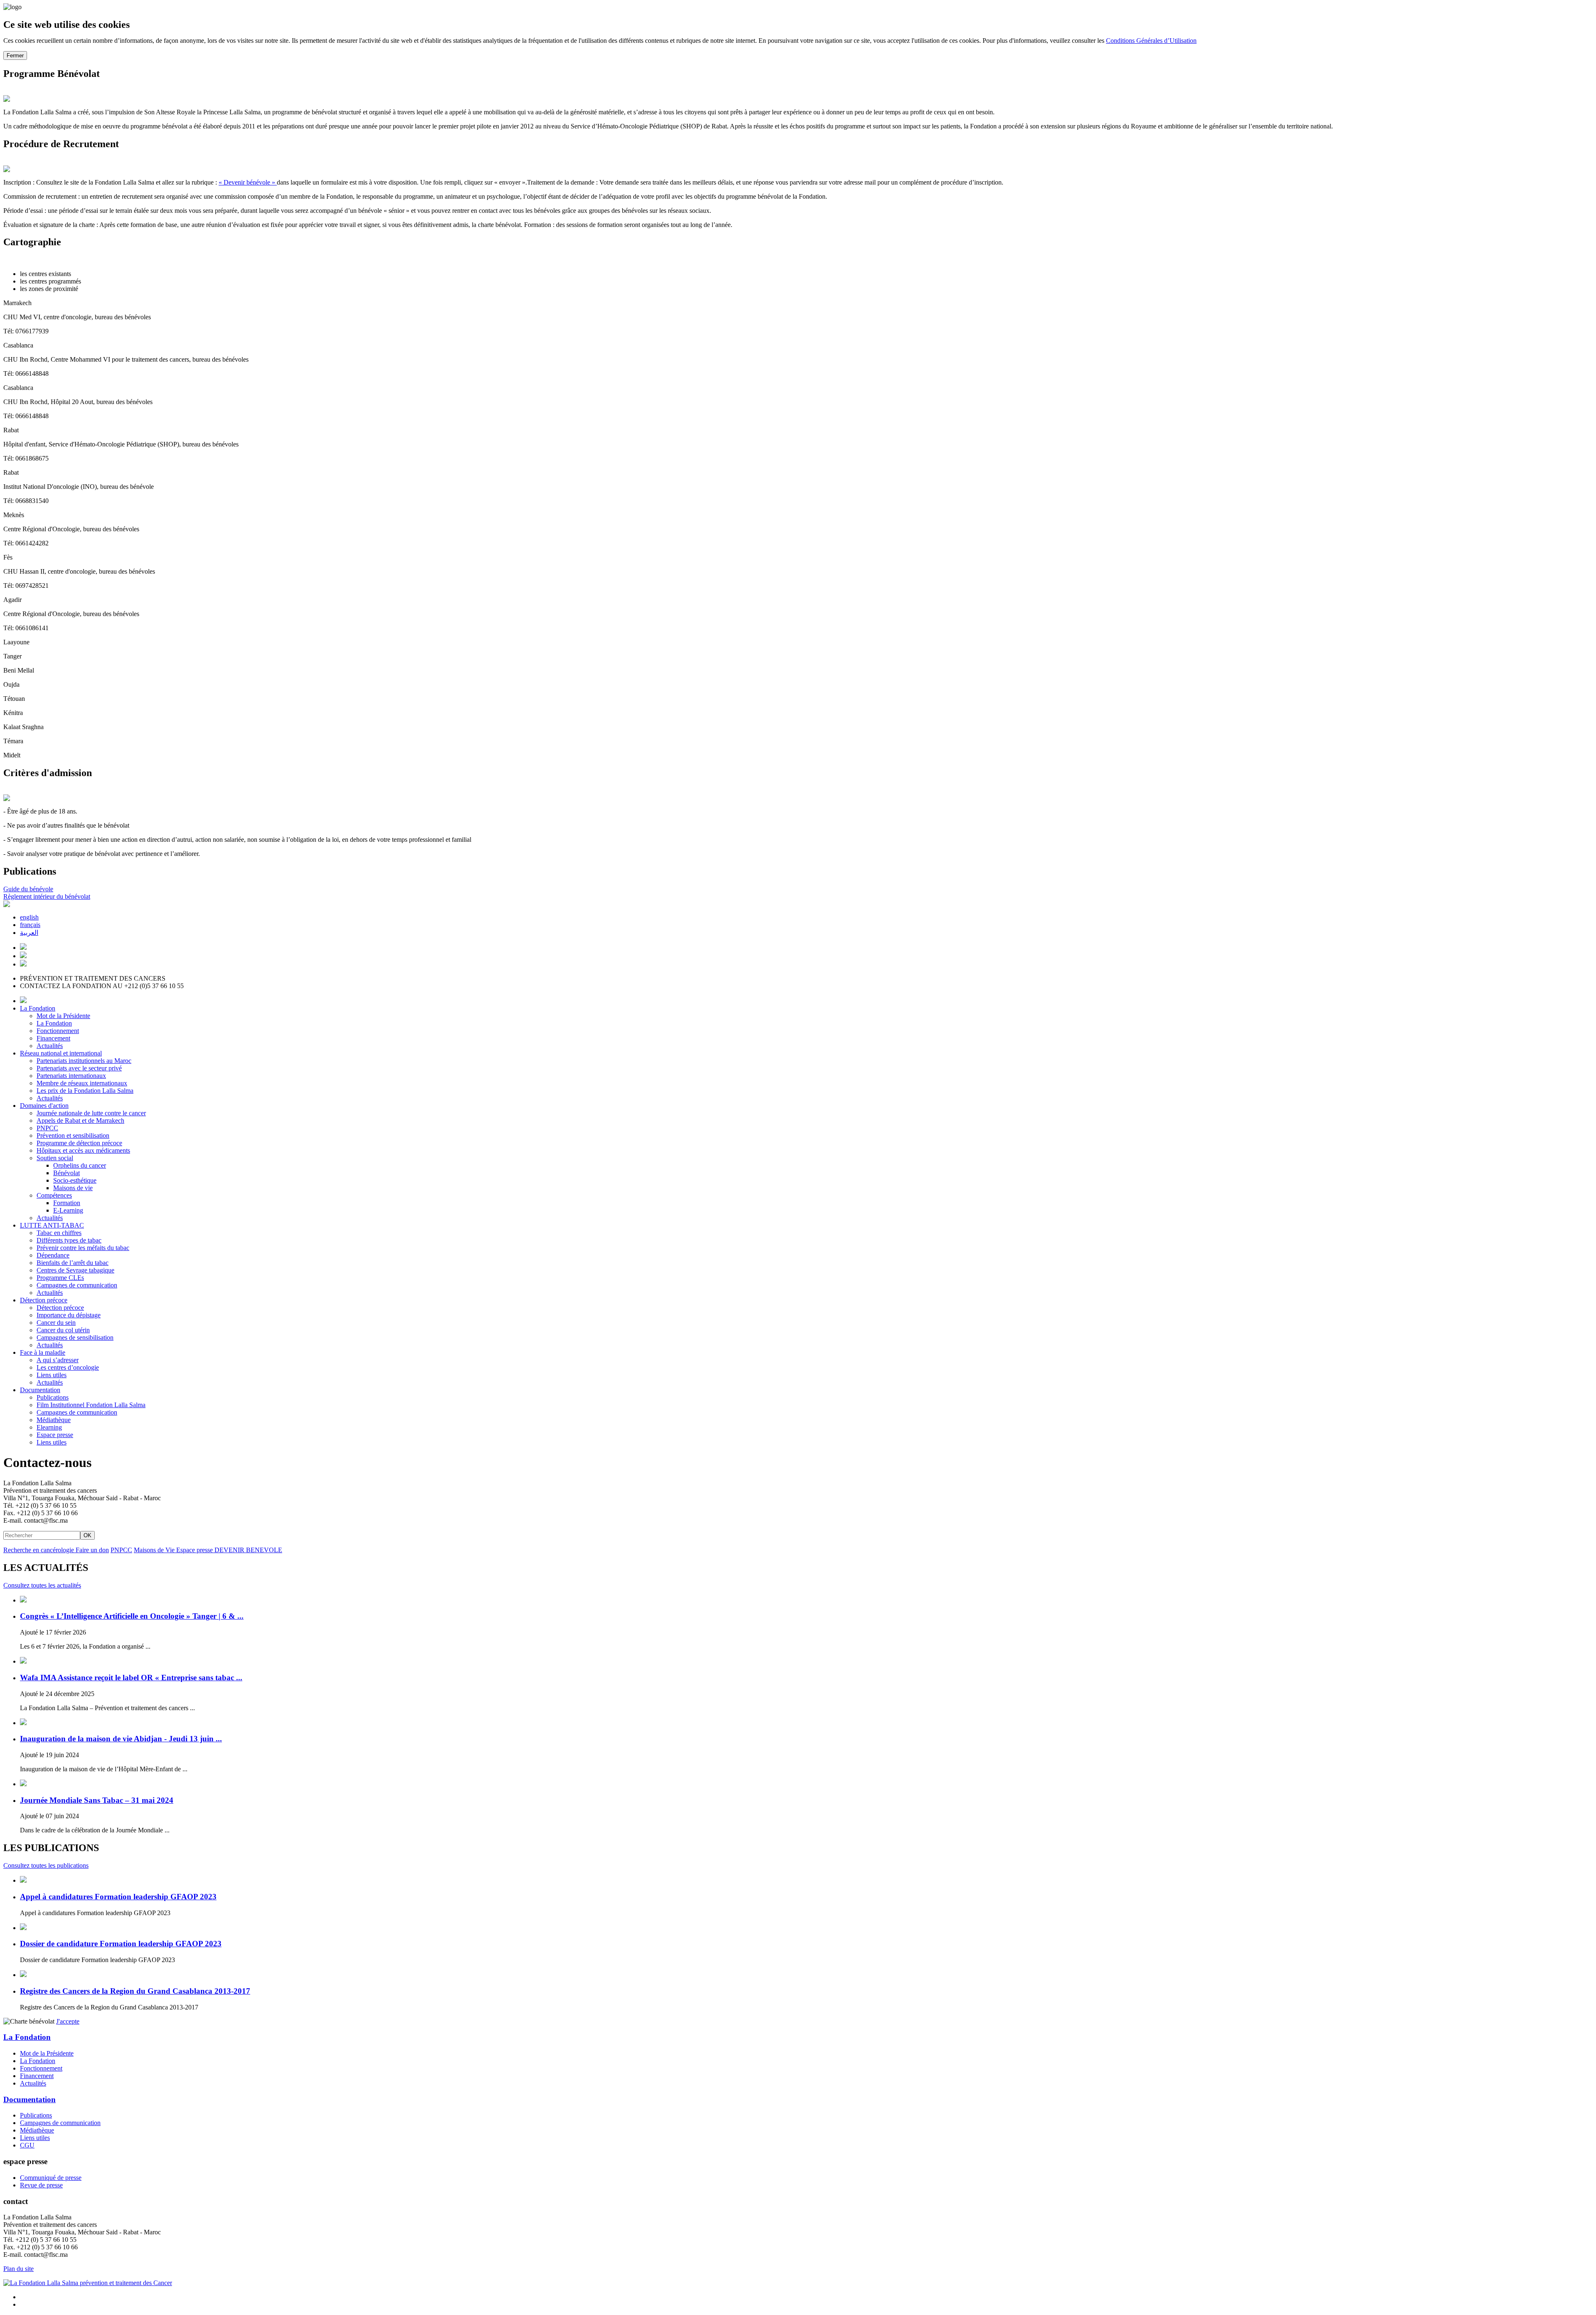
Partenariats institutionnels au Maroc (84, 1061)
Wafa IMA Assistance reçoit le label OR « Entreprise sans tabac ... (131, 1678)
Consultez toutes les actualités (42, 1585)
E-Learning (68, 1210)
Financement (53, 1038)
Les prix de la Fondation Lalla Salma (85, 1091)
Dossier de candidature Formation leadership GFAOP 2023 (121, 1944)
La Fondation (38, 1008)
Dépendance (53, 1255)
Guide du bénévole (28, 889)
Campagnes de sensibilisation (75, 1337)
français (30, 925)
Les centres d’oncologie (68, 1367)
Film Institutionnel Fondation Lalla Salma (91, 1405)
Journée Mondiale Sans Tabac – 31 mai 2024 (97, 1800)
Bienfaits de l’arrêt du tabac (73, 1263)
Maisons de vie (73, 1188)
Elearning (49, 1427)
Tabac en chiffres (59, 1233)
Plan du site (18, 2269)
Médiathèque (54, 1420)
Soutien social (55, 1158)
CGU (27, 2145)
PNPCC (47, 1128)
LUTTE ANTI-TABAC (52, 1225)
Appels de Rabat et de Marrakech (80, 1121)
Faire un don (92, 1550)
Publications (53, 1397)
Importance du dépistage (69, 1315)
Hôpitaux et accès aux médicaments (83, 1150)
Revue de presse (41, 2185)
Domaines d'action (44, 1106)
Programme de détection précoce (79, 1143)
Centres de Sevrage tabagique (75, 1270)
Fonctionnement (58, 1031)
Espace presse (55, 1435)
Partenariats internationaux (71, 1076)
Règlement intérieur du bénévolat (47, 896)
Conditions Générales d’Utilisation (1151, 41)
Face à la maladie (43, 1352)
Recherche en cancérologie (39, 1550)
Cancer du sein (56, 1323)
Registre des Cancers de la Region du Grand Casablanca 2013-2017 (135, 1991)
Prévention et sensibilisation (73, 1135)
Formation (67, 1203)
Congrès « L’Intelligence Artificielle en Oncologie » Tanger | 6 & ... (132, 1616)
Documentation (40, 1390)
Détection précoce (44, 1300)
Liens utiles (52, 1375)
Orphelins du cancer (80, 1165)
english (29, 917)
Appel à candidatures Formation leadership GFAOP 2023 (118, 1897)
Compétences (54, 1195)
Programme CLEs (60, 1278)
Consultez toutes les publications (46, 1865)
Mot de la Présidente (63, 1016)
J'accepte (68, 2021)
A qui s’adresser (58, 1360)
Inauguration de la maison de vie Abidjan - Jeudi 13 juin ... (121, 1739)
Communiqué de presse (51, 2178)
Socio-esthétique (75, 1180)
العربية (29, 933)
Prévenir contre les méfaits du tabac (83, 1248)
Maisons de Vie (155, 1550)
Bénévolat (66, 1173)
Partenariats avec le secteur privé (79, 1068)
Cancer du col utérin (63, 1330)
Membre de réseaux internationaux (82, 1083)
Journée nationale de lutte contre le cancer (91, 1113)
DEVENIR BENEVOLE (248, 1550)
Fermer (15, 55)
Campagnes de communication (77, 1285)
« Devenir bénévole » (248, 182)
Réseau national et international (61, 1053)
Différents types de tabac (69, 1240)
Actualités (50, 1046)
